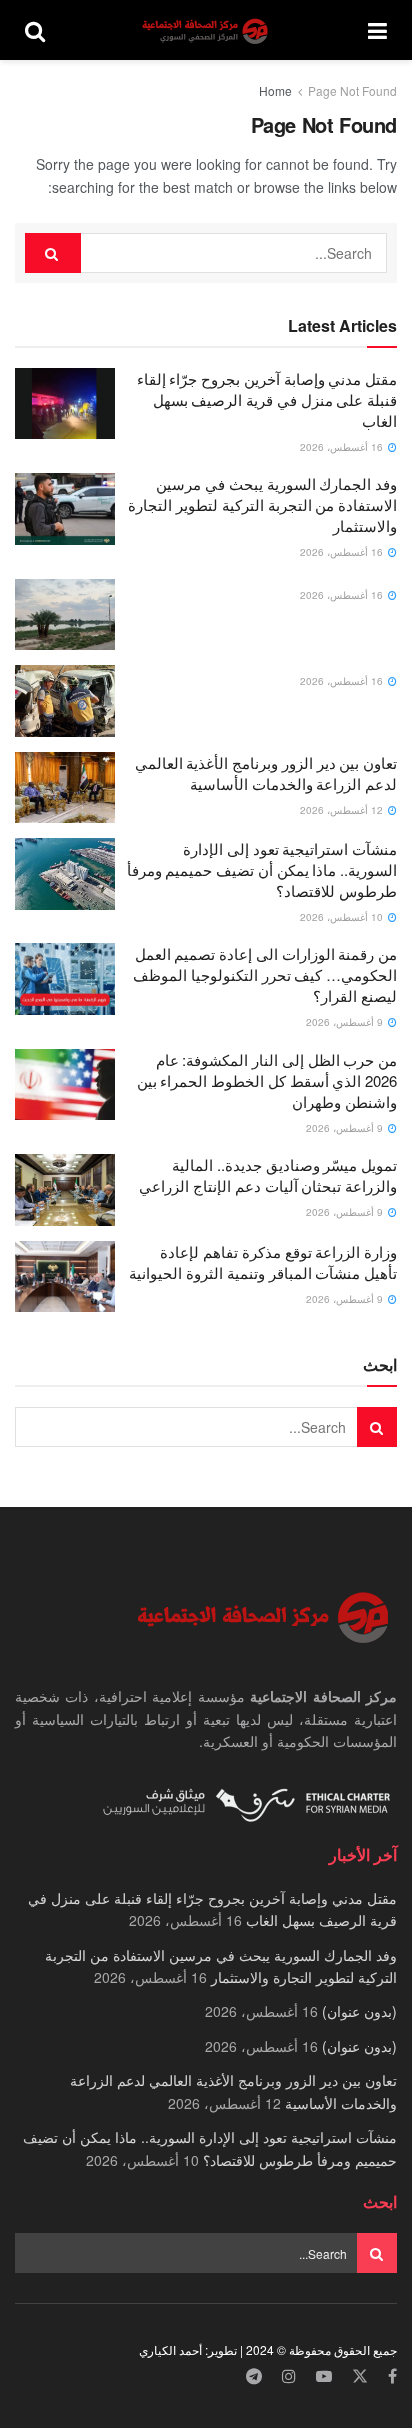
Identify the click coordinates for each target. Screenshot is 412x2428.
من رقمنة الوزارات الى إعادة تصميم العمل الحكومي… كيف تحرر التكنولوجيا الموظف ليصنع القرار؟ (265, 974)
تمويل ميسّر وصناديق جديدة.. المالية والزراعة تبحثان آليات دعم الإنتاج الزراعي (268, 1175)
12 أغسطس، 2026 (343, 810)
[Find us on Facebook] (392, 2376)
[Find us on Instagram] (289, 2376)
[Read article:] (65, 615)
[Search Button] (35, 30)
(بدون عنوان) (359, 2011)
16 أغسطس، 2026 (343, 447)
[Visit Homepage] (207, 30)
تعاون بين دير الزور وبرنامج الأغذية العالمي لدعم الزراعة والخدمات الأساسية (266, 773)
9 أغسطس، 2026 (346, 1022)
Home (275, 90)
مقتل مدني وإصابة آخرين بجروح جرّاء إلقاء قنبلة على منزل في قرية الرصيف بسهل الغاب (267, 399)
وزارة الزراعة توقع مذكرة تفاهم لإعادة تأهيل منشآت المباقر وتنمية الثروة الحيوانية (263, 1262)
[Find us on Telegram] (254, 2376)
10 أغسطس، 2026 (343, 917)
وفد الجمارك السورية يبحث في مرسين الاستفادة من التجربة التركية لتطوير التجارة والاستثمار (262, 504)
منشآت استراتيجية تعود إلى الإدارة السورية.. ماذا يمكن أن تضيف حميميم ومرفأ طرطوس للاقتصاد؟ (262, 869)
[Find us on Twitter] (360, 2376)
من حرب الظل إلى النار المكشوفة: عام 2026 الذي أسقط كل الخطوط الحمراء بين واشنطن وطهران (267, 1080)
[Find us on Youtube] (324, 2376)
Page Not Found (352, 90)
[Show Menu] (377, 30)
